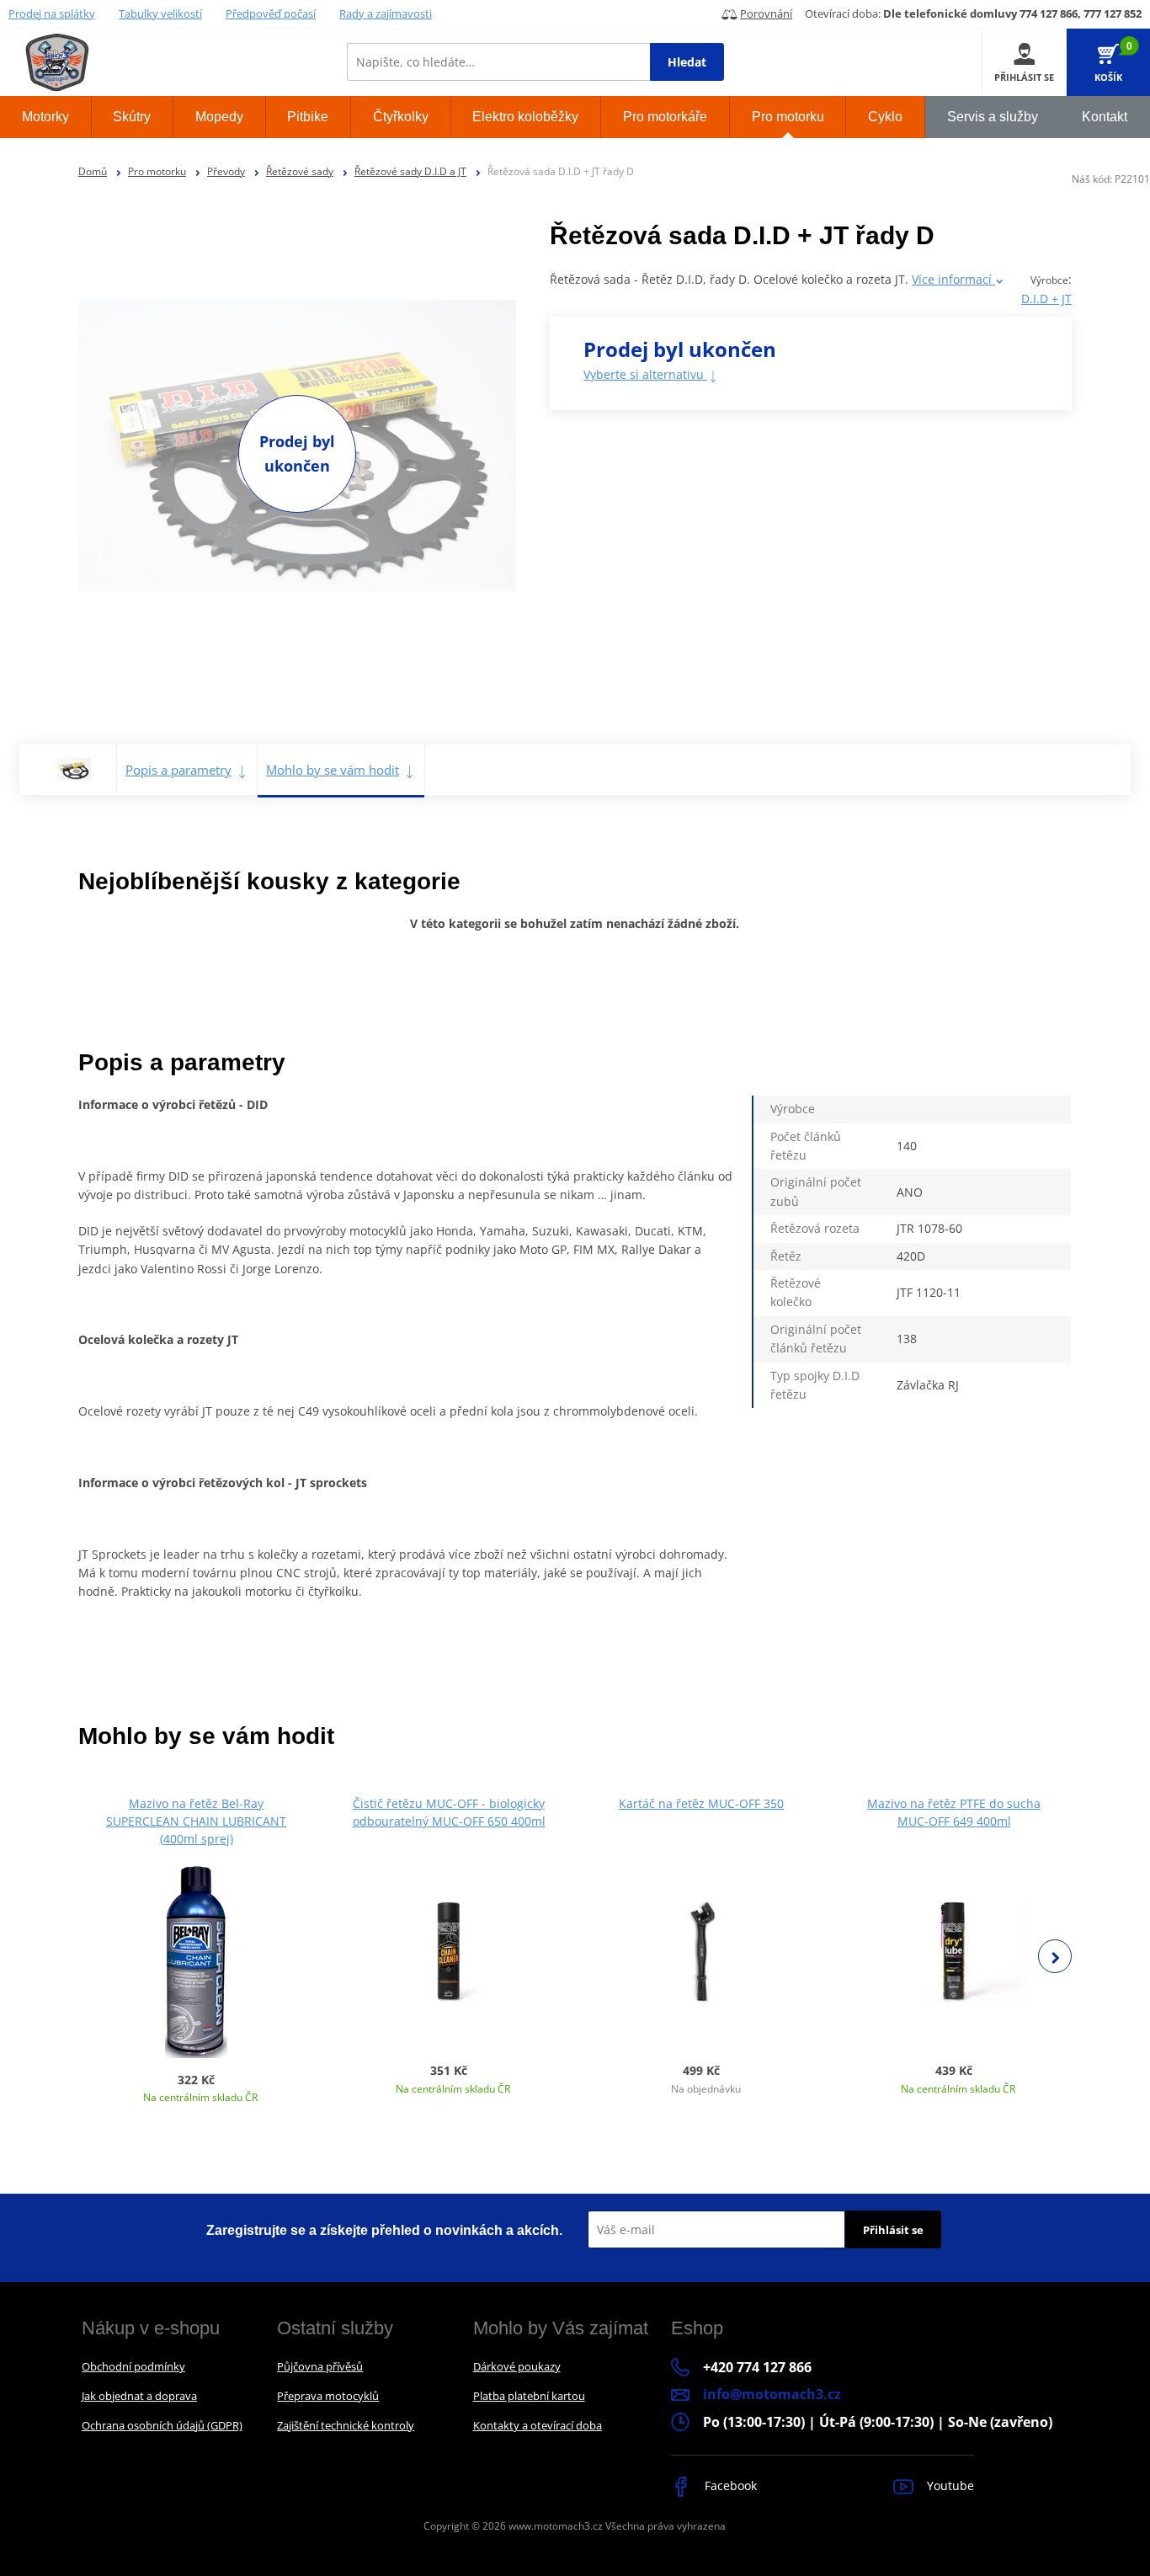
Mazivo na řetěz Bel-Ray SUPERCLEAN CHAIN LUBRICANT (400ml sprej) (196, 1821)
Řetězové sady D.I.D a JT (410, 171)
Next (1055, 1956)
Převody (226, 171)
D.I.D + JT (1046, 299)
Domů (93, 171)
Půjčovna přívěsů (320, 2366)
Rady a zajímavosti (386, 13)
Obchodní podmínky (133, 2366)
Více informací (953, 279)
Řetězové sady (300, 171)
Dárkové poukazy (517, 2366)
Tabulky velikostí (160, 13)
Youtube (949, 2485)
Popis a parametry (178, 770)
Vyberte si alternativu (645, 374)
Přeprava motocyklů (328, 2396)
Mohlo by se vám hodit (333, 770)
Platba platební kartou (529, 2396)
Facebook (729, 2485)
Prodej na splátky (52, 13)
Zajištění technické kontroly (346, 2425)
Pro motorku (157, 171)
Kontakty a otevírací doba (538, 2425)
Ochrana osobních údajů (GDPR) (162, 2425)
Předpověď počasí (271, 13)
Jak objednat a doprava (139, 2396)
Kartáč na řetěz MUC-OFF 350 (701, 1803)
